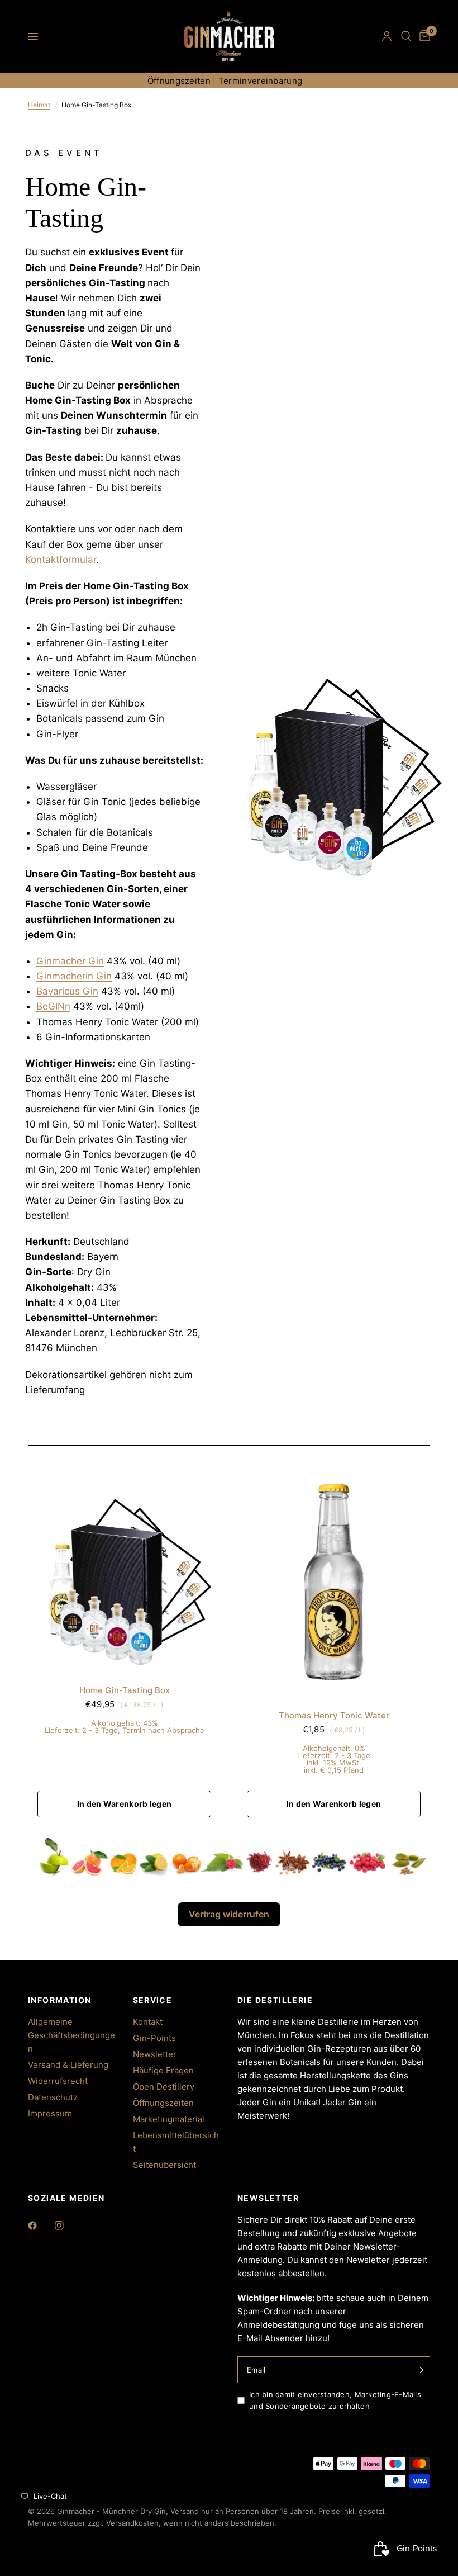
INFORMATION (59, 2000)
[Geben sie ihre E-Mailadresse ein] (419, 2370)
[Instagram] (67, 2225)
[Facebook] (40, 2225)
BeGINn (53, 1006)
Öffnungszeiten (163, 2103)
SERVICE (153, 2000)
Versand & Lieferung (68, 2065)
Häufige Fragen (163, 2070)
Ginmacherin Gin (74, 976)
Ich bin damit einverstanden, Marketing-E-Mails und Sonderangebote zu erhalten (335, 2400)
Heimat (39, 105)
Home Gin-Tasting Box (125, 1690)
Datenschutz (53, 2097)
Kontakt (148, 2022)
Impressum (50, 2113)
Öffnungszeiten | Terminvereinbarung (225, 81)
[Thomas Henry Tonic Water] (334, 1577)
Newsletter (155, 2054)
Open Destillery (164, 2087)
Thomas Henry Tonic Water (334, 1715)
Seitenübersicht (164, 2165)
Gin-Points (154, 2038)
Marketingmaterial (169, 2119)
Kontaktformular (61, 560)
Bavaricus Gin (67, 991)
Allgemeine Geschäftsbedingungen (71, 2035)
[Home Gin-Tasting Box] (124, 1565)
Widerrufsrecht (58, 2081)
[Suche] (406, 36)
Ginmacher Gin (70, 961)
